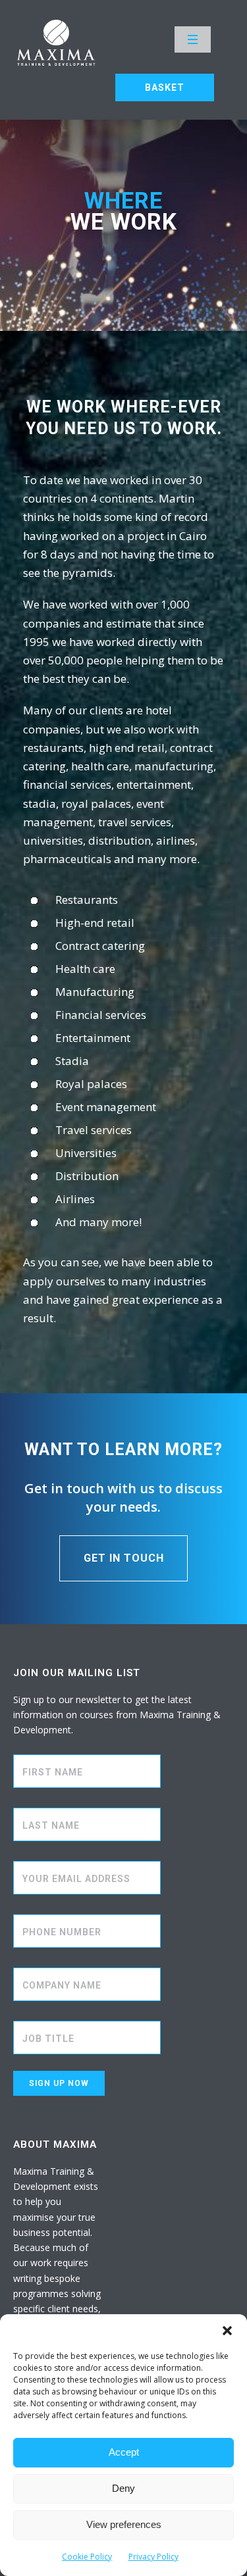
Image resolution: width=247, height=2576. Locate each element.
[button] (227, 2331)
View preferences (124, 2524)
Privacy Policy (153, 2557)
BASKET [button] (165, 87)
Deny (123, 2488)
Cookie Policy (87, 2557)
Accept (124, 2452)
